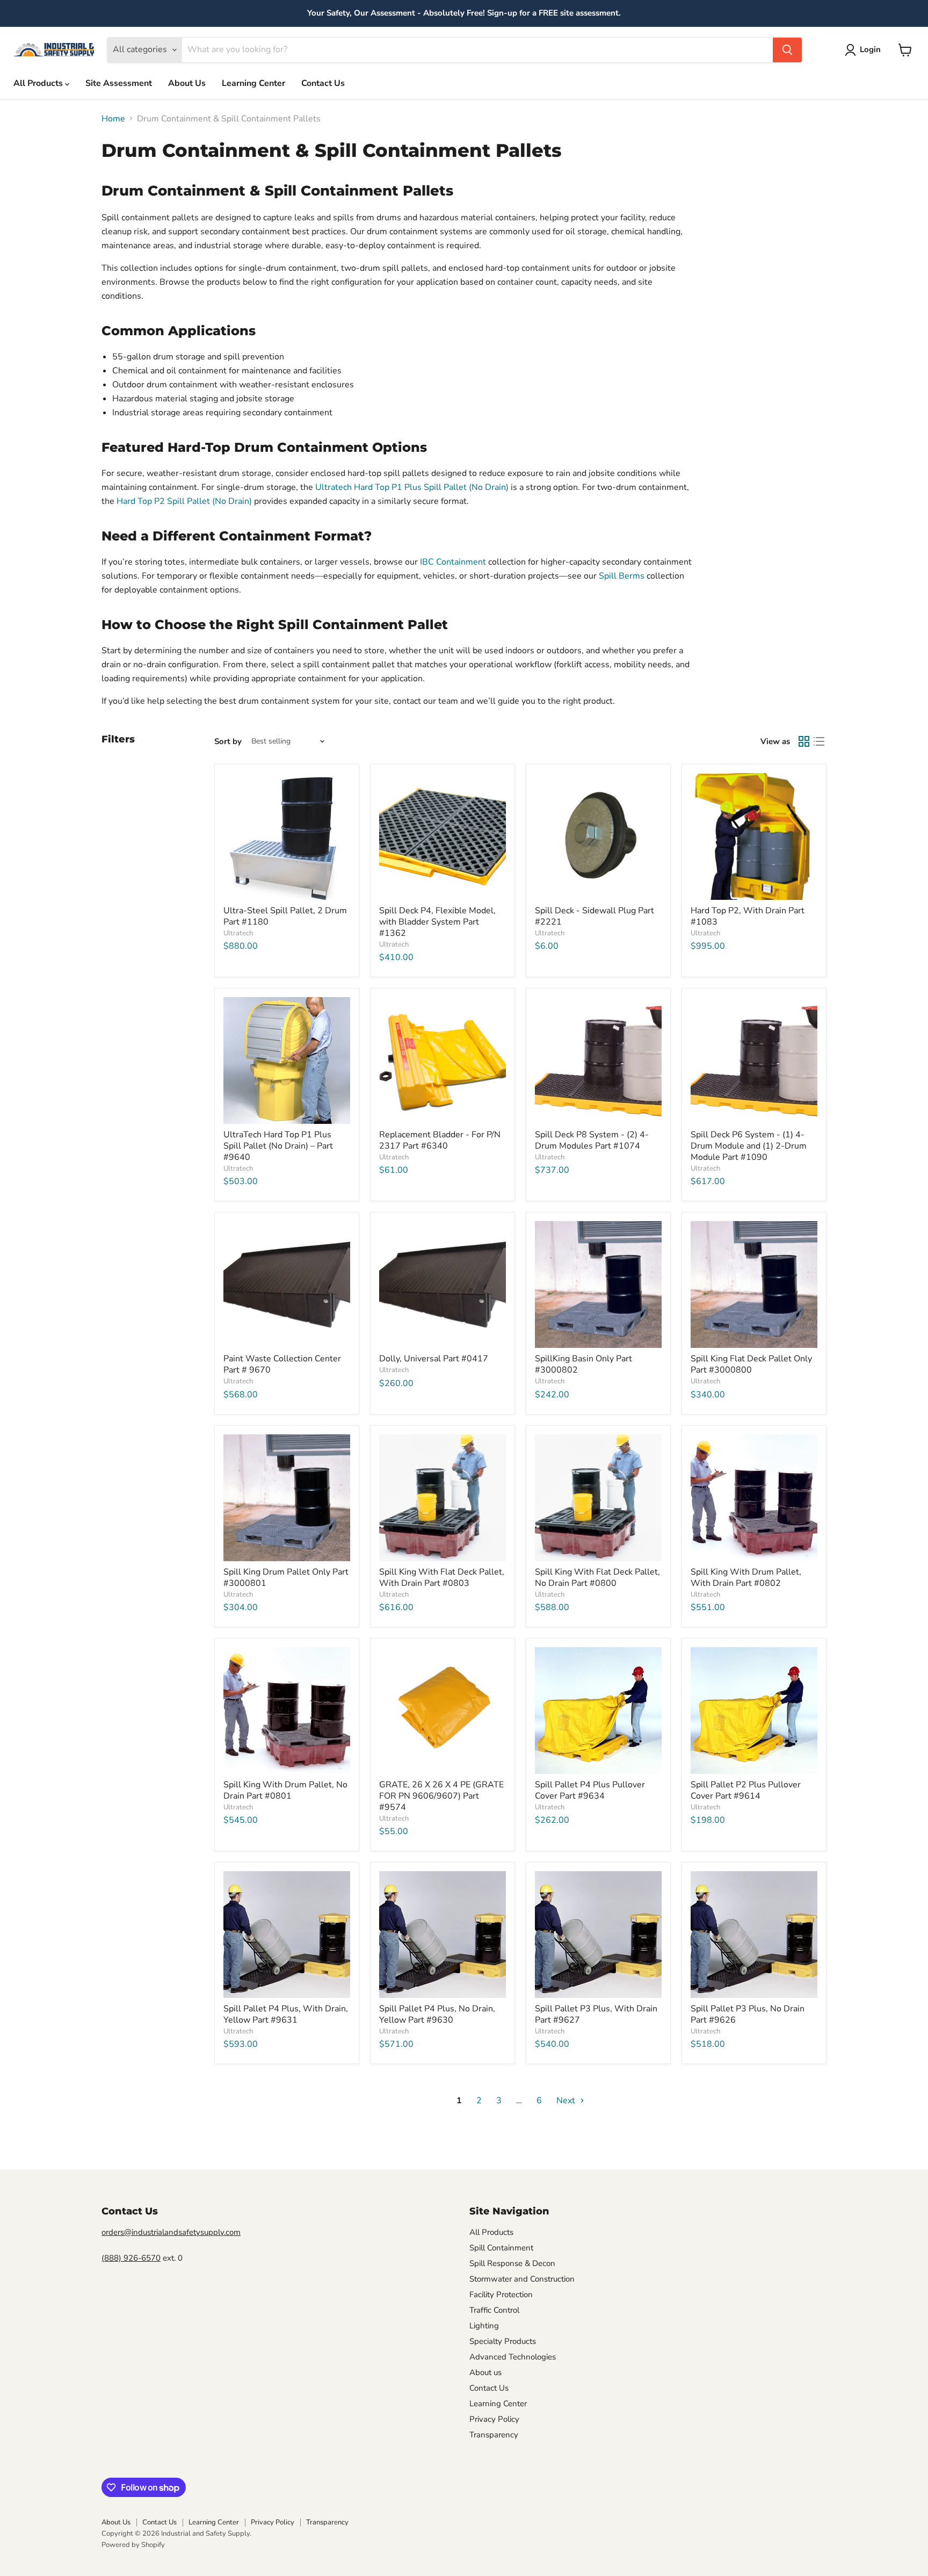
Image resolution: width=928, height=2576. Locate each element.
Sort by (228, 742)
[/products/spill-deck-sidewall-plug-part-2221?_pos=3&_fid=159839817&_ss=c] (598, 836)
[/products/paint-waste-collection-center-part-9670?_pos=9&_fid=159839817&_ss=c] (287, 1285)
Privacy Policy (494, 2419)
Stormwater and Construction (522, 2279)
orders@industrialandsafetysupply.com (171, 2232)
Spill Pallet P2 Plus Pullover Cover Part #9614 (746, 1790)
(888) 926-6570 (131, 2258)
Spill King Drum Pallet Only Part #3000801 (286, 1578)
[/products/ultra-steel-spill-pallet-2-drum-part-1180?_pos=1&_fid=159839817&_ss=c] (287, 836)
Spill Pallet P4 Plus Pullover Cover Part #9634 (590, 1790)
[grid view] (804, 741)
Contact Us (323, 83)
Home (113, 119)
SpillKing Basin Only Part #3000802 (583, 1364)
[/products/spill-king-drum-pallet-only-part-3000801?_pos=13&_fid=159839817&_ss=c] (287, 1498)
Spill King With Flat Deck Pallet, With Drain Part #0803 (442, 1578)
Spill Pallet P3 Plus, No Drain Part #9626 (748, 2014)
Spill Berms (622, 576)
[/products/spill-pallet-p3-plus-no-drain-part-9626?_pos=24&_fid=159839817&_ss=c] (754, 1935)
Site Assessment (119, 83)
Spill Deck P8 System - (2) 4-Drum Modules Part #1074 (592, 1140)
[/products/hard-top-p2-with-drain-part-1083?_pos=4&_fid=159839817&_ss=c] (754, 836)
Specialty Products (503, 2341)
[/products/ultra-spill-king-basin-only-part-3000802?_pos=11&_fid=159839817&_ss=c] (598, 1285)
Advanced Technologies (513, 2357)
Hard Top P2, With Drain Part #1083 (748, 916)
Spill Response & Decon (512, 2263)
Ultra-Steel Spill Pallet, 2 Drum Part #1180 (285, 916)
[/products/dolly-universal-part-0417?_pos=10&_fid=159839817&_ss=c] (443, 1285)
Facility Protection (501, 2294)
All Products (39, 83)
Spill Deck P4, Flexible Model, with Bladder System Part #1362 (437, 922)
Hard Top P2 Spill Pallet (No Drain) (184, 501)
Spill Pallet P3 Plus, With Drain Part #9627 (596, 2014)
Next (567, 2101)
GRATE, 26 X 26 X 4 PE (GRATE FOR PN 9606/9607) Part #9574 (441, 1796)
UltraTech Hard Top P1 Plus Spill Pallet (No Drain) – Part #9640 (278, 1146)
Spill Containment (501, 2248)
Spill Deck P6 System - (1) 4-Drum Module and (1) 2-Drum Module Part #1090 (749, 1146)
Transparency (494, 2435)
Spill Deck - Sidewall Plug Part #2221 (595, 916)
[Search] (787, 50)
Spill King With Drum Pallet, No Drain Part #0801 (285, 1790)
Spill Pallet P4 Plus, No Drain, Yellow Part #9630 (437, 2014)
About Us (187, 83)
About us (485, 2372)
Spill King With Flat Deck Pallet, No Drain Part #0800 (597, 1578)
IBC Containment (453, 562)
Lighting (484, 2326)
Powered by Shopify (133, 2545)
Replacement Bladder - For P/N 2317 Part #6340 (440, 1140)
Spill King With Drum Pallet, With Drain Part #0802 (746, 1578)
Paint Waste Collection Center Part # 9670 (282, 1364)
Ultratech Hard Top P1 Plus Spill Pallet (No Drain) (412, 487)
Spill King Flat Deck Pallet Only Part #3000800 (751, 1364)
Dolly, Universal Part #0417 (434, 1359)
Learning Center (253, 83)
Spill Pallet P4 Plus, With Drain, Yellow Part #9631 (286, 2014)
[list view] (819, 741)
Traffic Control (494, 2310)
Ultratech (238, 933)
